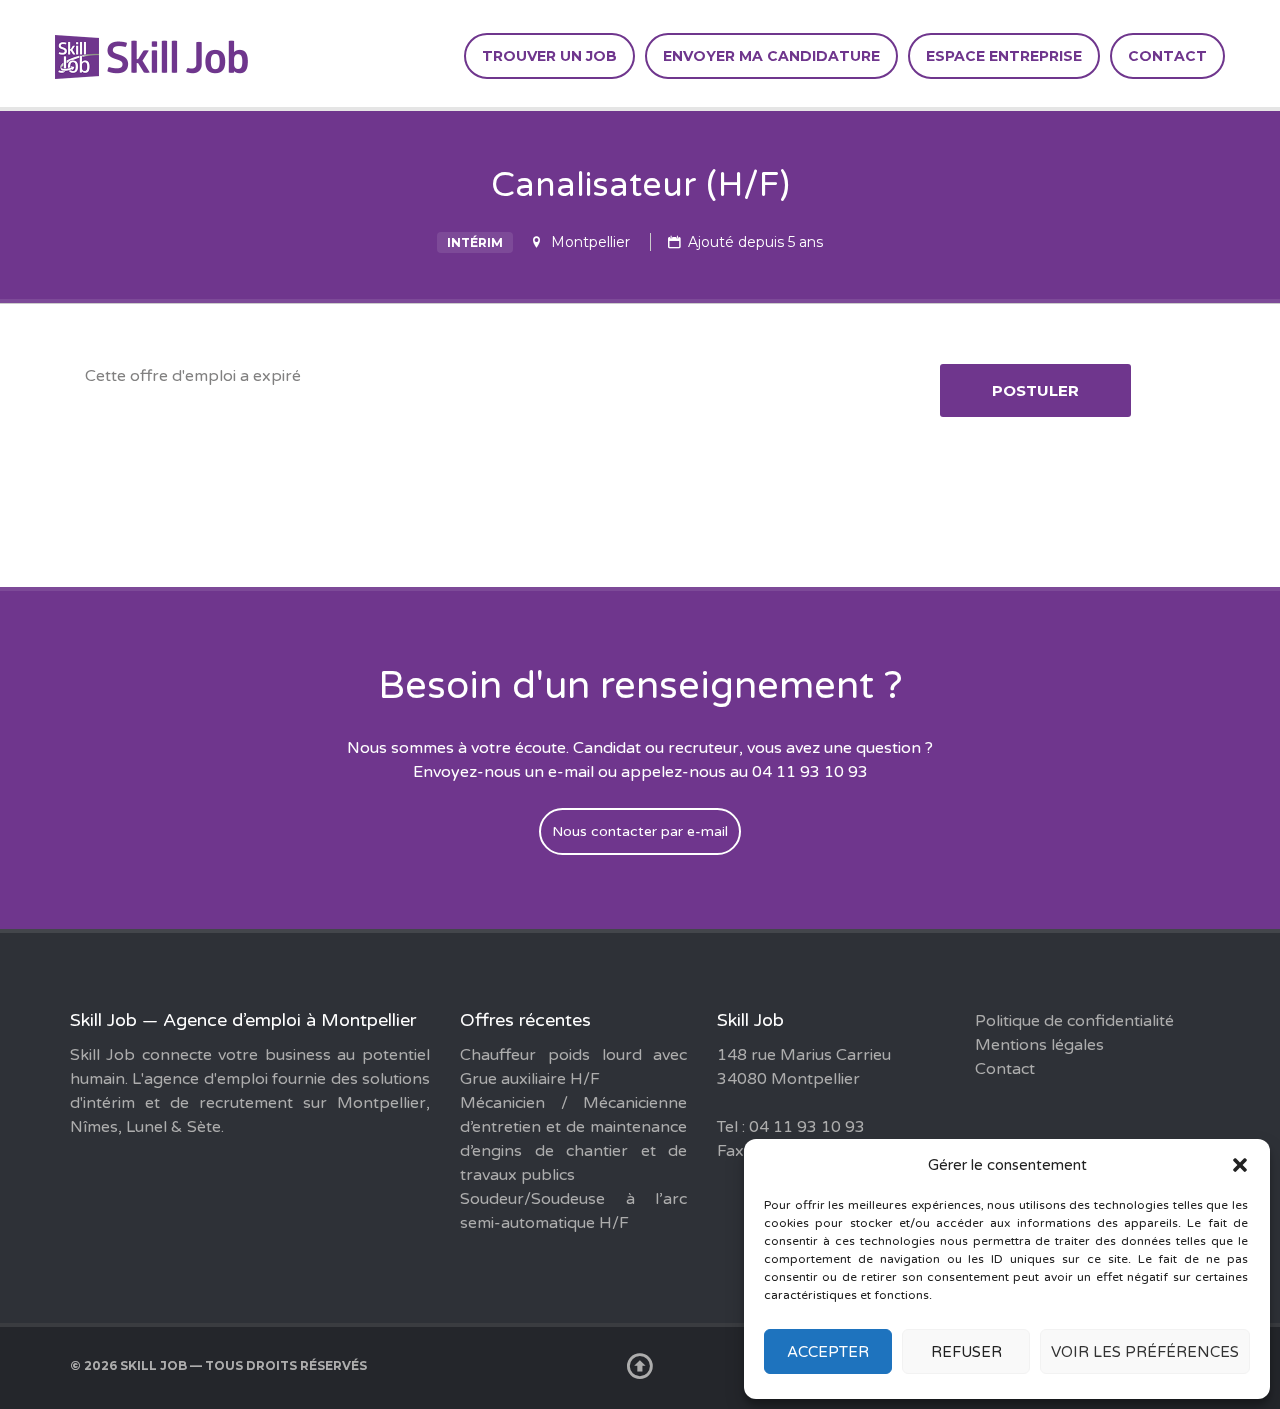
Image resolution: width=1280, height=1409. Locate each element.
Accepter (828, 1352)
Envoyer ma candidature (771, 56)
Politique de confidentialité (1074, 1021)
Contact (1167, 56)
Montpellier (590, 242)
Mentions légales (1039, 1045)
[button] (1240, 1165)
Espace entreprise (1004, 56)
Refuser (966, 1352)
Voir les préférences (1145, 1352)
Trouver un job (549, 56)
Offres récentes (525, 1020)
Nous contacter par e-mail (640, 831)
